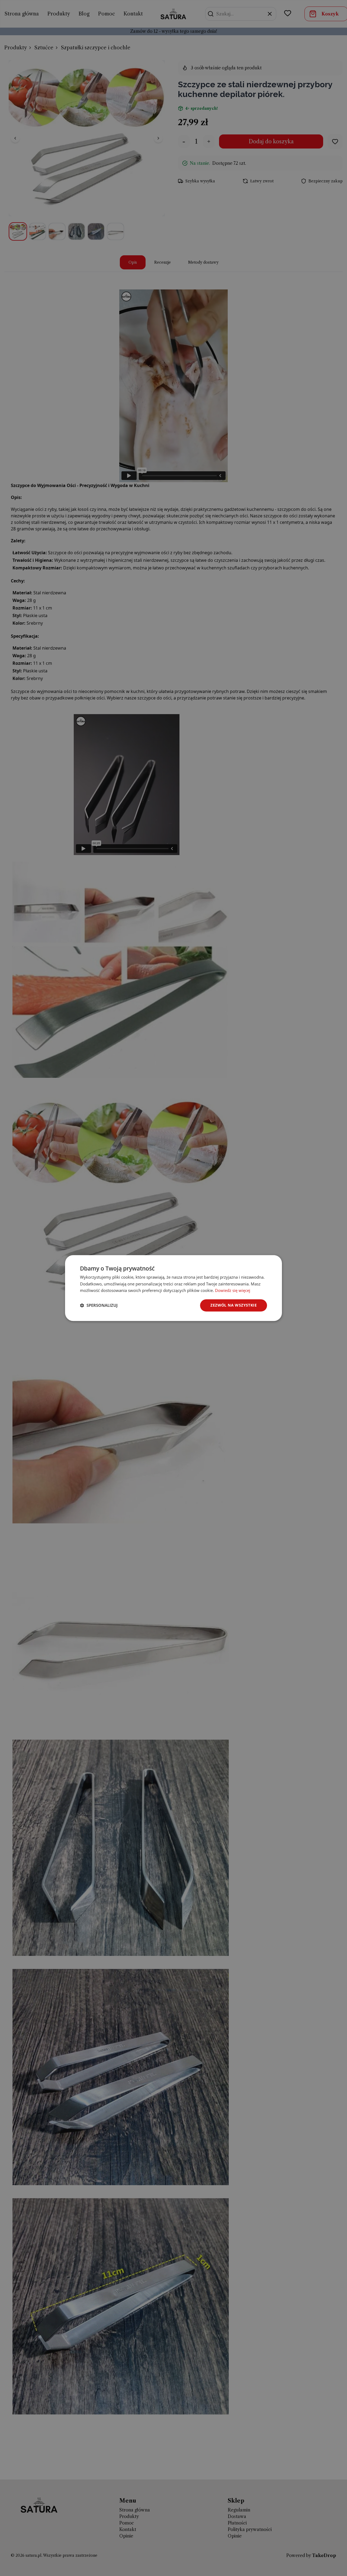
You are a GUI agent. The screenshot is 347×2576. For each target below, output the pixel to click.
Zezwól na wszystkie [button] (234, 1305)
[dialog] (173, 1288)
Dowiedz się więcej (233, 1291)
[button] (99, 1305)
